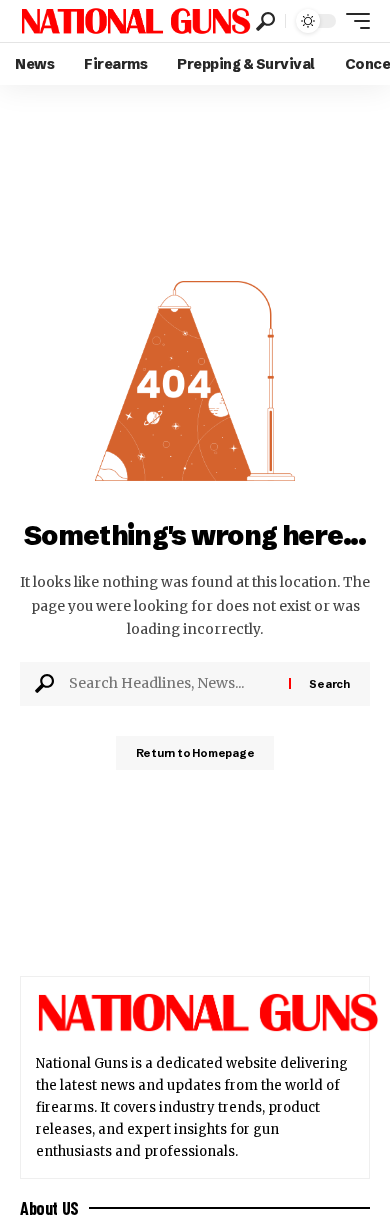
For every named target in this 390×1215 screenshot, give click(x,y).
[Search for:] (171, 684)
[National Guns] (135, 21)
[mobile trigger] (353, 21)
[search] (265, 21)
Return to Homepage (195, 753)
